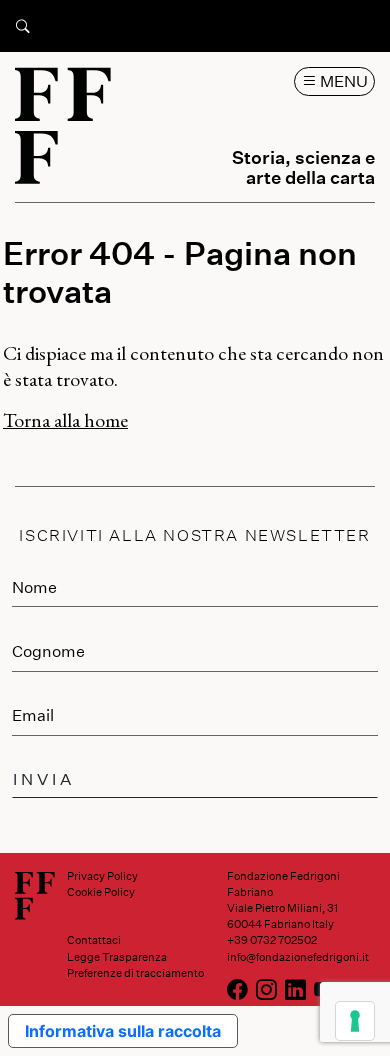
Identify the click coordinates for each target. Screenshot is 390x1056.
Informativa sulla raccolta (123, 1031)
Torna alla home (65, 420)
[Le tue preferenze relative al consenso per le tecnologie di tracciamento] (355, 1021)
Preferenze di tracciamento (135, 972)
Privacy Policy (102, 875)
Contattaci (94, 939)
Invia (44, 778)
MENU (342, 80)
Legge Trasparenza (117, 956)
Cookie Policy (101, 891)
